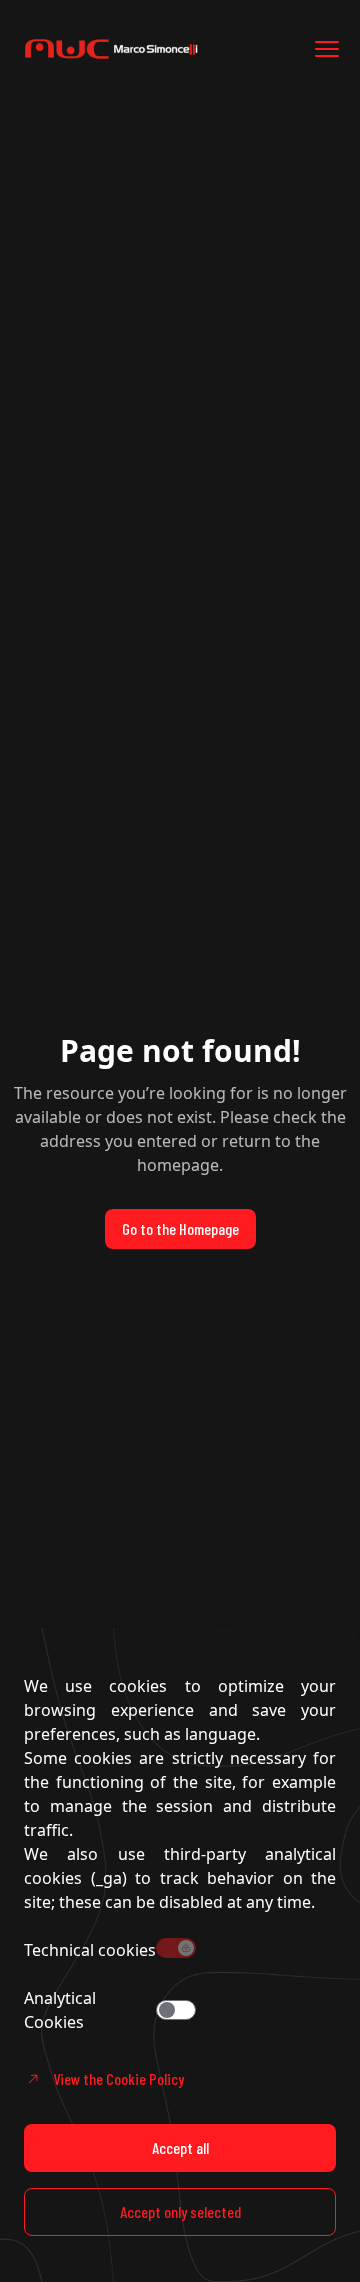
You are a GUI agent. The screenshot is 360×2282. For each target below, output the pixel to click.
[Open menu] (327, 49)
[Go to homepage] (140, 49)
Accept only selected (180, 2211)
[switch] (176, 2010)
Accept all (180, 2147)
